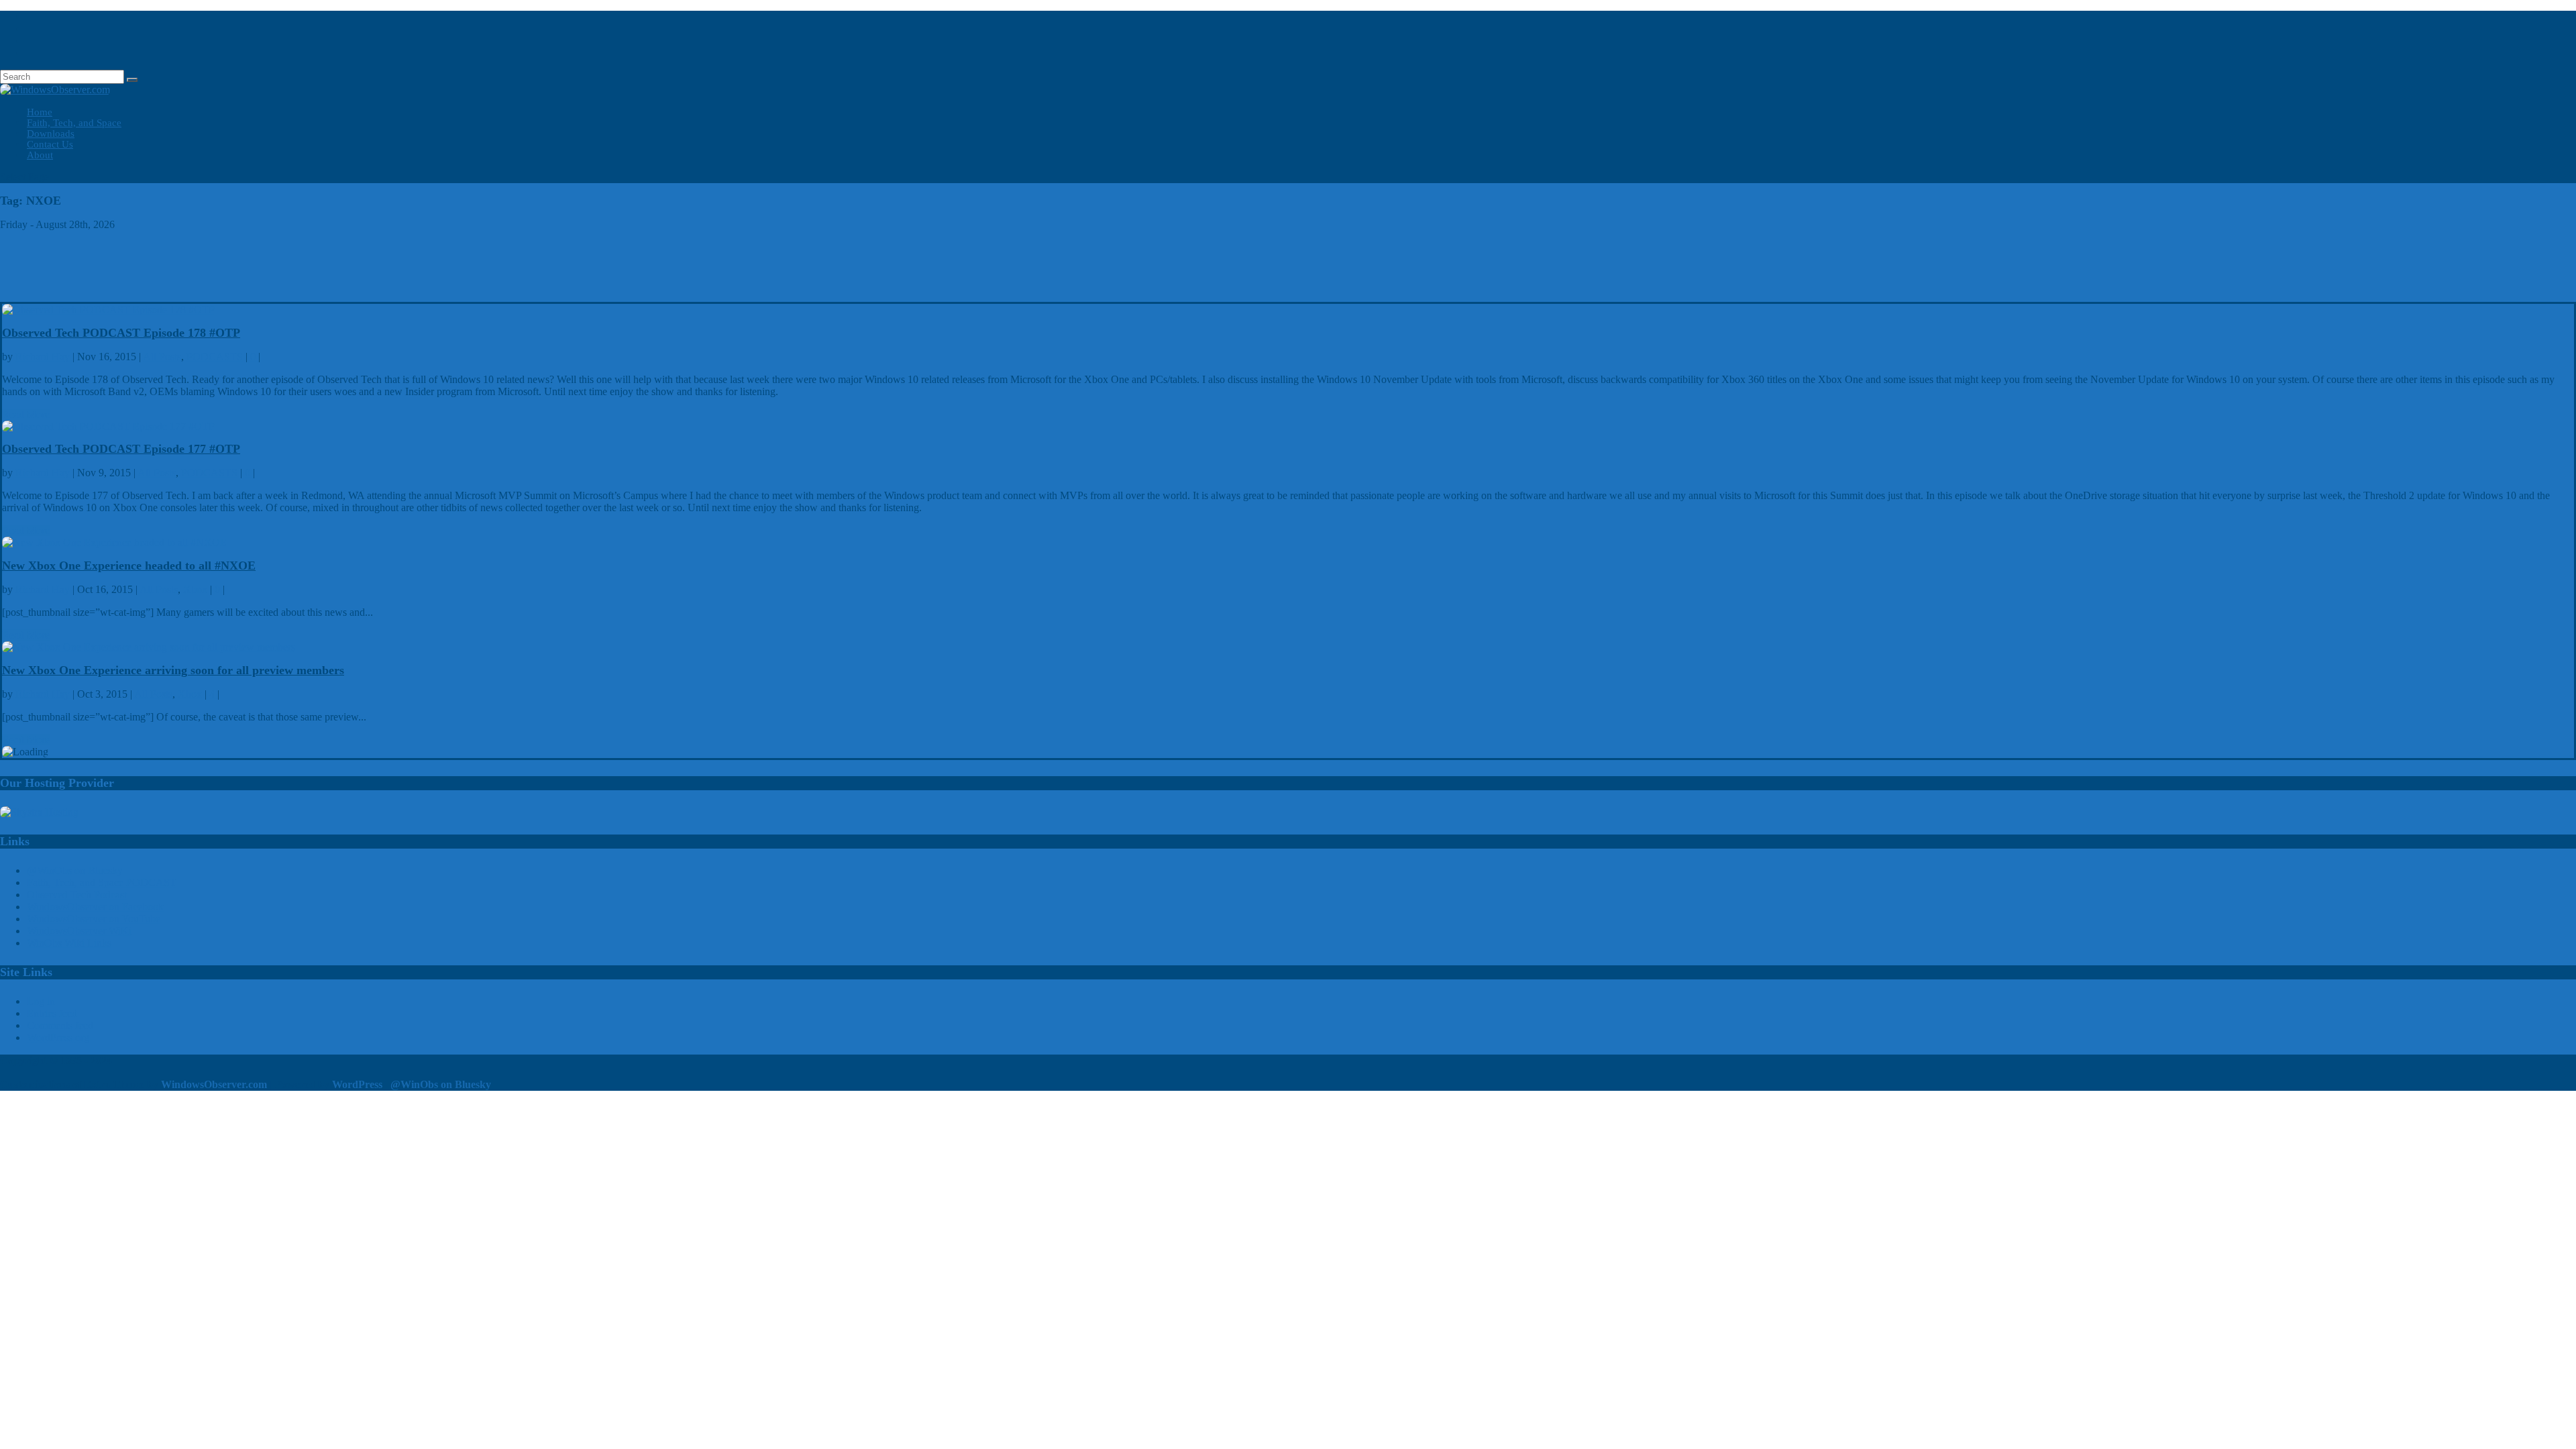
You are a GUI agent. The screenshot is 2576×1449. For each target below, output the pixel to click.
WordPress (357, 1084)
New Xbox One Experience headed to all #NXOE (129, 566)
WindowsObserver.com (214, 1084)
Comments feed (60, 1025)
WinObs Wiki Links (69, 943)
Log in (41, 1001)
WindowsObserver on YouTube (94, 919)
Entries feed (52, 1013)
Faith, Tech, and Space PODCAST (102, 882)
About (40, 155)
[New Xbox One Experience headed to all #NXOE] (114, 542)
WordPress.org (58, 1037)
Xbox (195, 589)
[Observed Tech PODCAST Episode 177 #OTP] (108, 426)
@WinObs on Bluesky (75, 870)
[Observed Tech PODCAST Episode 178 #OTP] (108, 310)
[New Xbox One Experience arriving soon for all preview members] (149, 647)
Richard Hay (43, 357)
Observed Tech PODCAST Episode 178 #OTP (121, 333)
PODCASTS (215, 357)
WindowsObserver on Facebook (95, 907)
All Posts (162, 357)
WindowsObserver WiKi (79, 931)
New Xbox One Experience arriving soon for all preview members (173, 670)
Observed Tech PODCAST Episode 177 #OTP (121, 449)
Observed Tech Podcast (77, 895)
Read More (26, 414)
